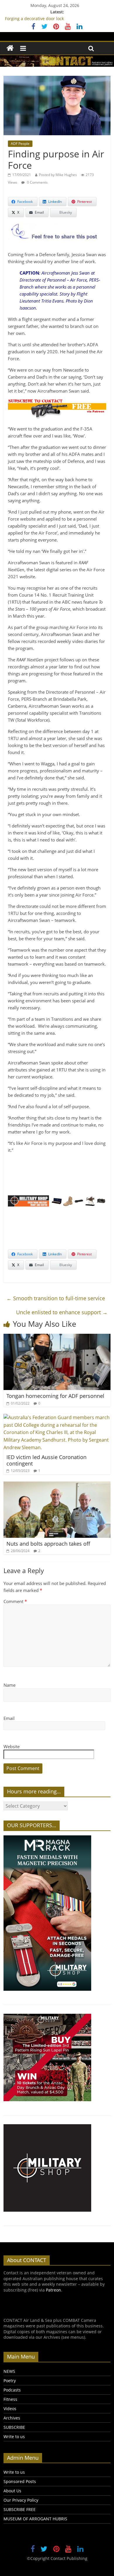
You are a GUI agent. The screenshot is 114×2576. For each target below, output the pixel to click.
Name (9, 1685)
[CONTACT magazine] (10, 48)
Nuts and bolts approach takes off (48, 1544)
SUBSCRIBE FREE (20, 2509)
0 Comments (37, 182)
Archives (12, 2418)
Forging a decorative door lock (34, 19)
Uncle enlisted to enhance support (62, 1312)
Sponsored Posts (20, 2481)
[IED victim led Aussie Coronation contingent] (57, 1417)
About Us (12, 2491)
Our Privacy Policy (21, 2500)
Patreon (53, 2290)
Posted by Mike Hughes (58, 175)
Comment (15, 1601)
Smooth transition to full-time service (56, 1298)
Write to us (14, 2437)
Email (9, 1718)
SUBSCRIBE (14, 2427)
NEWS (9, 2371)
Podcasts (12, 2390)
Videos (10, 2409)
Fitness (10, 2399)
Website (12, 1746)
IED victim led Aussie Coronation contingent (46, 1460)
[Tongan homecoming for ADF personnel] (57, 1337)
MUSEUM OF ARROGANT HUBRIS (35, 2519)
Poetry (10, 2381)
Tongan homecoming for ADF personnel (55, 1396)
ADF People (20, 144)
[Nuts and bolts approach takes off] (57, 1485)
